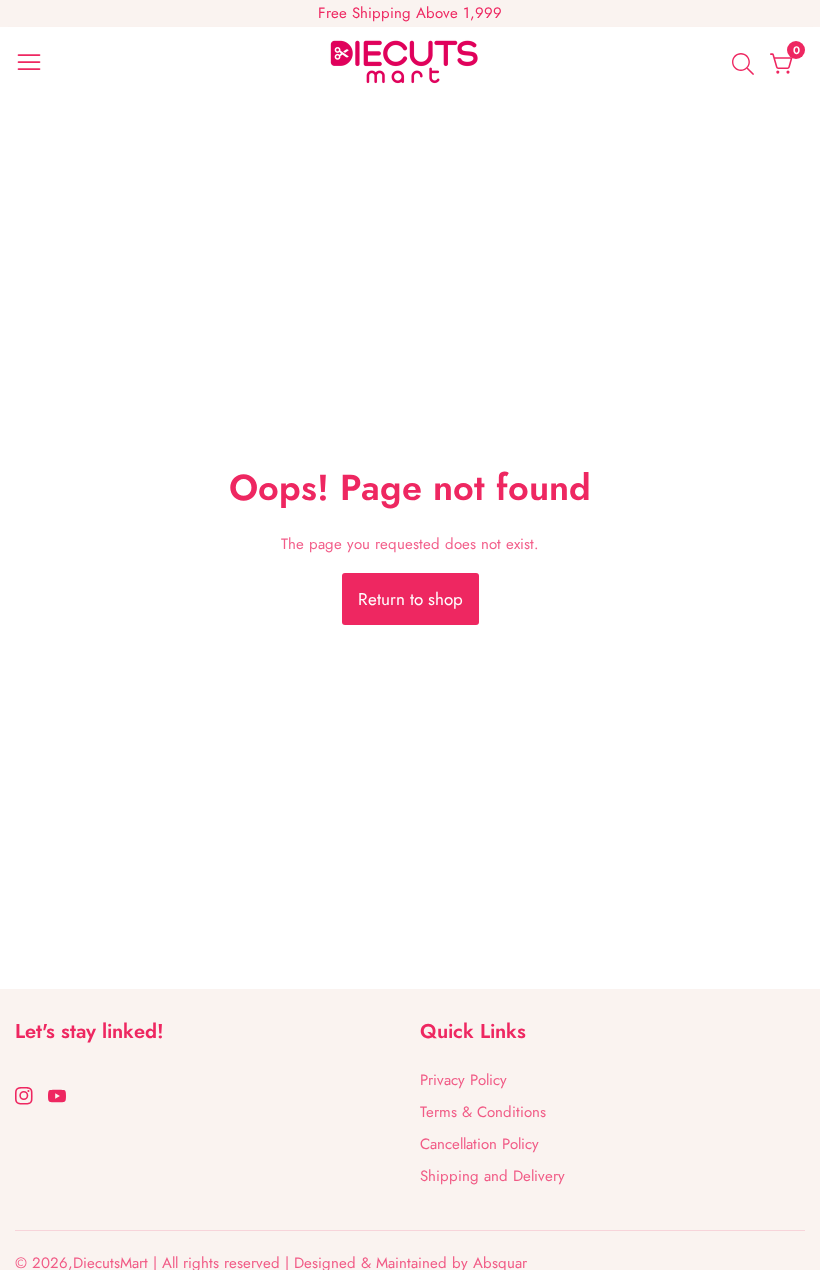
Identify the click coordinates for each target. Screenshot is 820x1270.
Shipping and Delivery (492, 1176)
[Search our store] (747, 64)
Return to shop (410, 599)
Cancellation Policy (479, 1144)
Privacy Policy (463, 1080)
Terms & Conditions (483, 1112)
